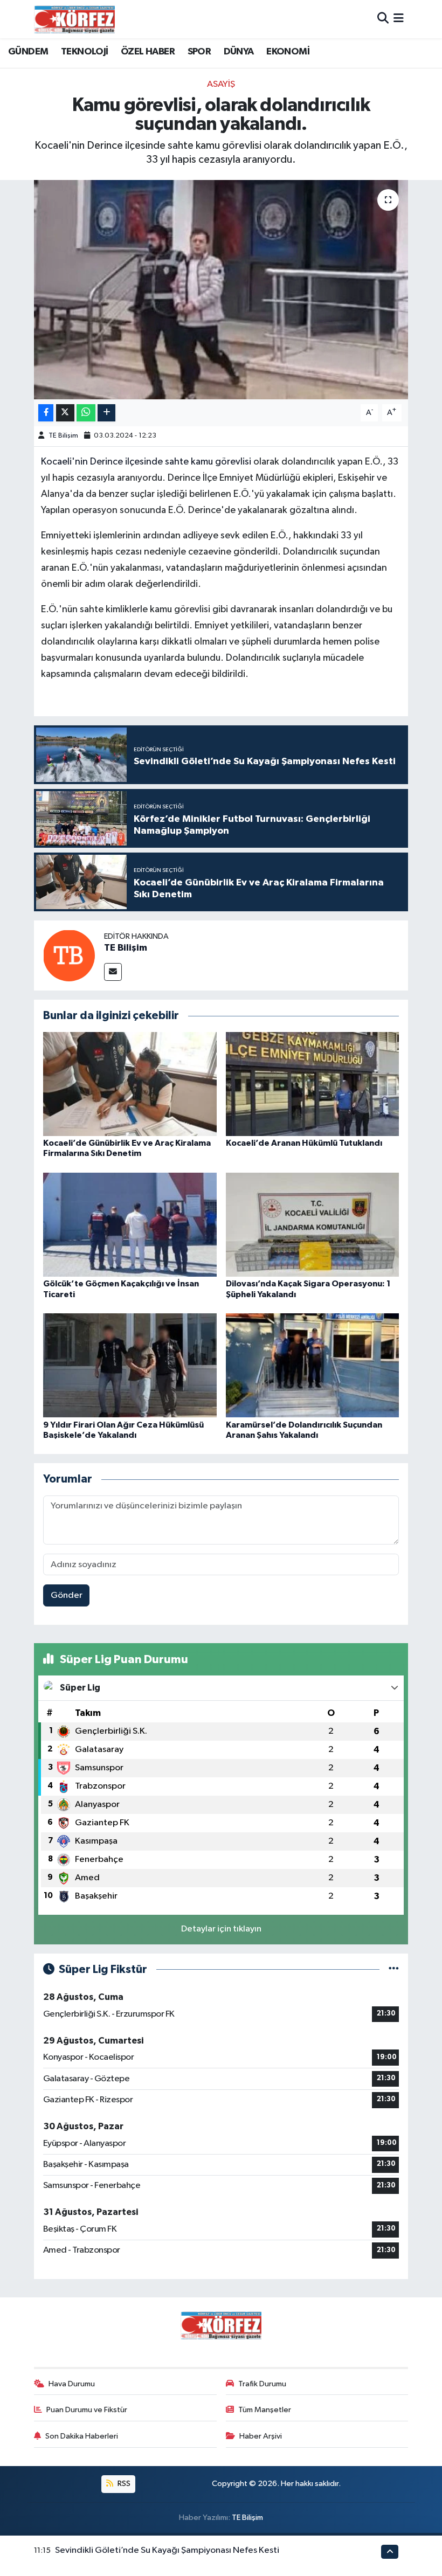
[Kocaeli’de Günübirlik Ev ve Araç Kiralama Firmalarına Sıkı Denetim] (130, 1084)
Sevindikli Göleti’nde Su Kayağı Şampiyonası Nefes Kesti (167, 2550)
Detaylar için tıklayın (221, 1929)
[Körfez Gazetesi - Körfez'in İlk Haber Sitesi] (74, 19)
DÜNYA (239, 52)
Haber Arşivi (261, 2436)
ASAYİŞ (221, 84)
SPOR (199, 52)
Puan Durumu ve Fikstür (87, 2410)
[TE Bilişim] (69, 955)
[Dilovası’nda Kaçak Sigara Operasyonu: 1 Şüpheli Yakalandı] (313, 1225)
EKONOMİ (288, 52)
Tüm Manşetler (265, 2410)
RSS (123, 2484)
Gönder (67, 1595)
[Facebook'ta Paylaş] (46, 413)
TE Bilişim (63, 436)
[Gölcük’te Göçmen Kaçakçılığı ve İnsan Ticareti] (130, 1225)
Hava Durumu (72, 2384)
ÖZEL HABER (148, 52)
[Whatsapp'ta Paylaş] (86, 413)
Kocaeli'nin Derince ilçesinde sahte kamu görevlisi (147, 462)
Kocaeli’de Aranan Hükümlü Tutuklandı (304, 1143)
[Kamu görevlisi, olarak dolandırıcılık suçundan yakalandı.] (221, 290)
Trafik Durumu (262, 2384)
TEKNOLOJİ (85, 52)
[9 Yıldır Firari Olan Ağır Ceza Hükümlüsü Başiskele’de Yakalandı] (130, 1365)
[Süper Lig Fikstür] (394, 1969)
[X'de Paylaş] (65, 413)
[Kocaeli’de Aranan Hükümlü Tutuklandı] (313, 1084)
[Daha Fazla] (106, 413)
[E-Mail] (113, 972)
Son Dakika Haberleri (82, 2436)
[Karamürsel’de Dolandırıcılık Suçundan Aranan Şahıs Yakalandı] (313, 1365)
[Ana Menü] (399, 19)
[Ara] (383, 19)
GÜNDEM (28, 52)
